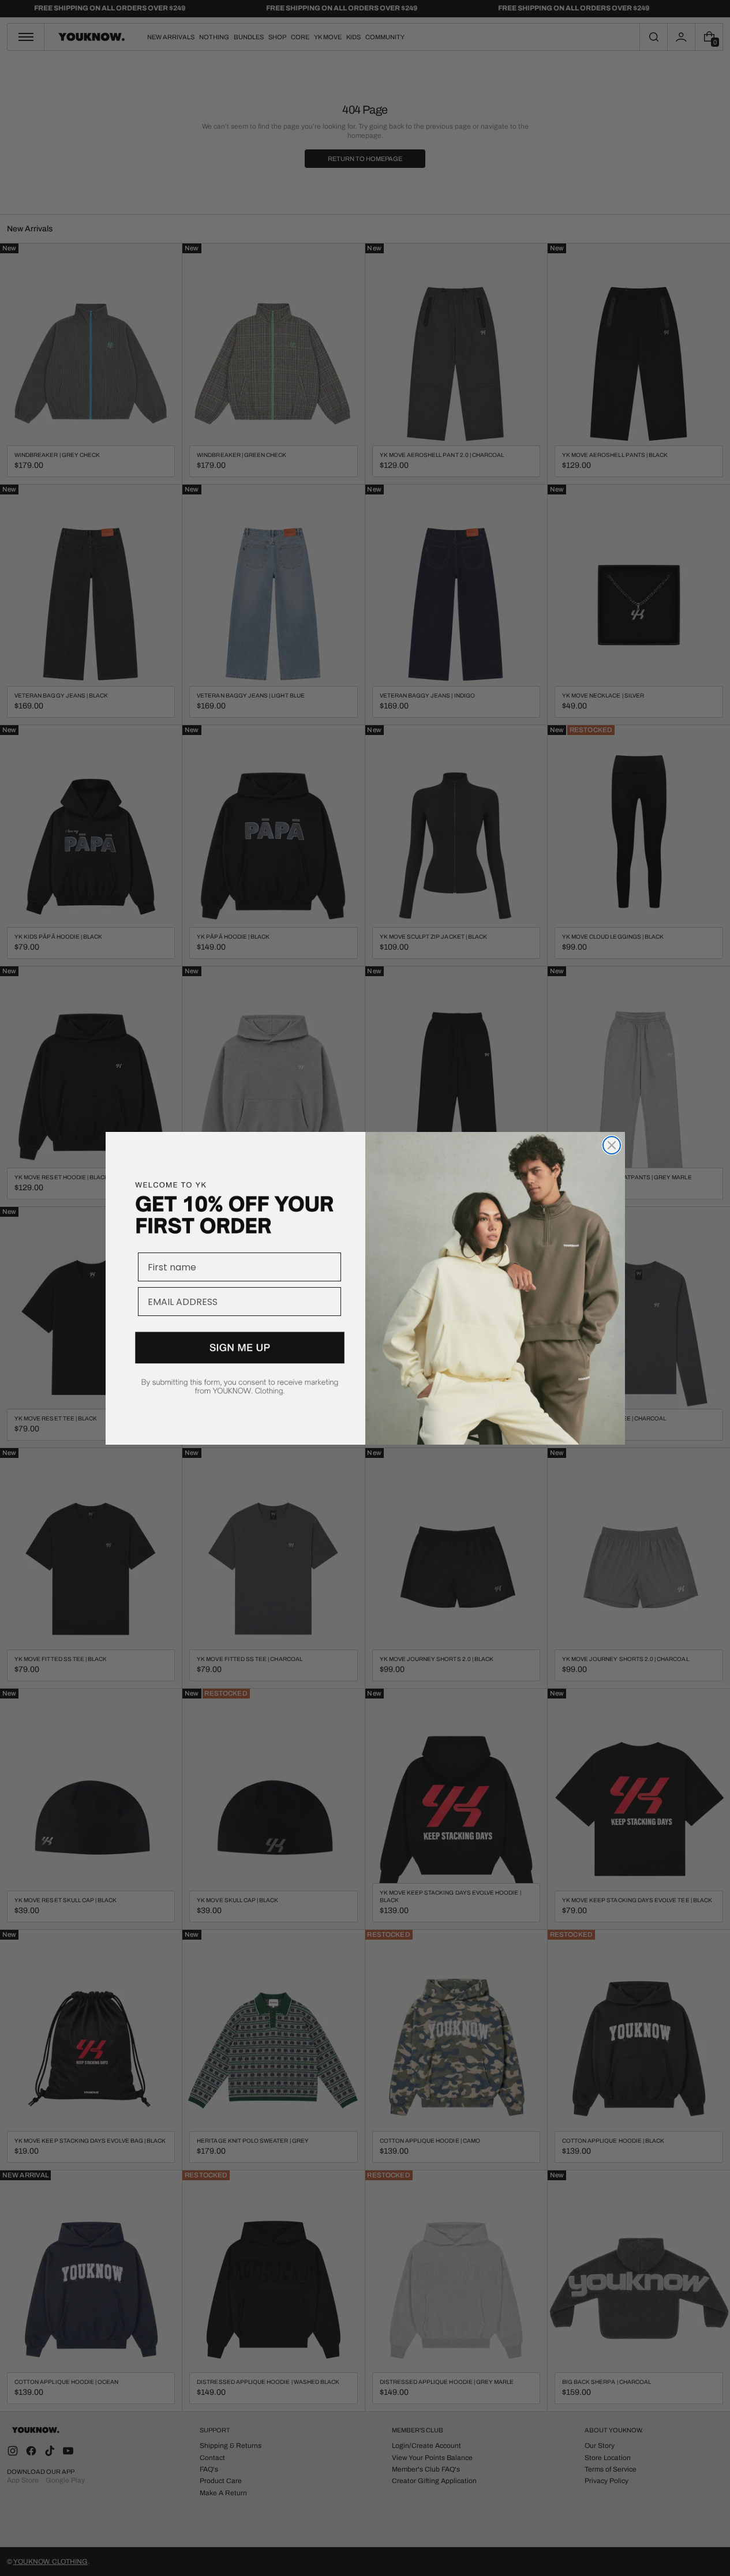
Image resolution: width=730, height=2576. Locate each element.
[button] (235, 1377)
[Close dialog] (612, 1145)
